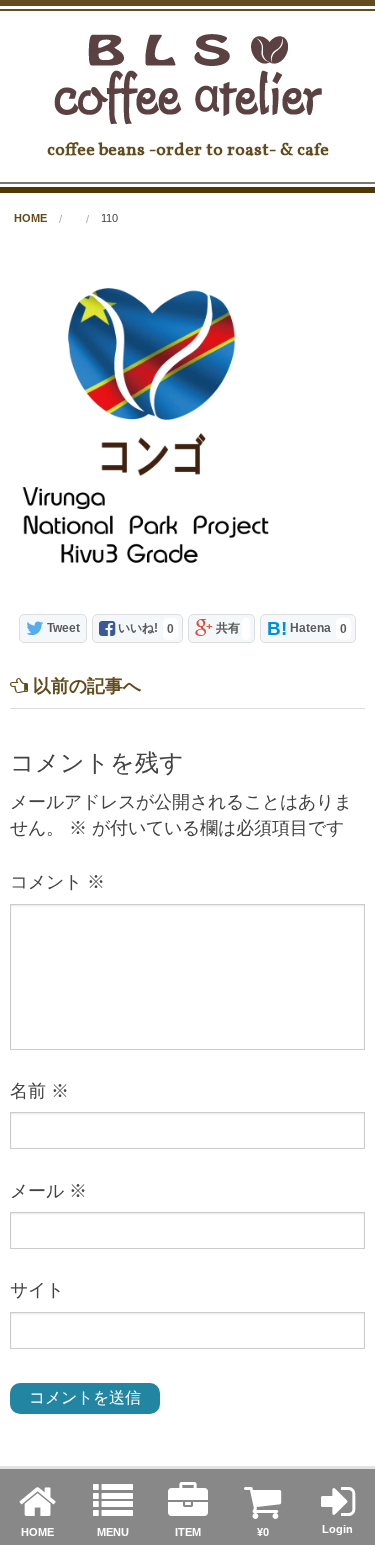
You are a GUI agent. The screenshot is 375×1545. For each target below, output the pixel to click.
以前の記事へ (84, 686)
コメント (57, 882)
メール (48, 1191)
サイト (37, 1290)
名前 (39, 1091)
